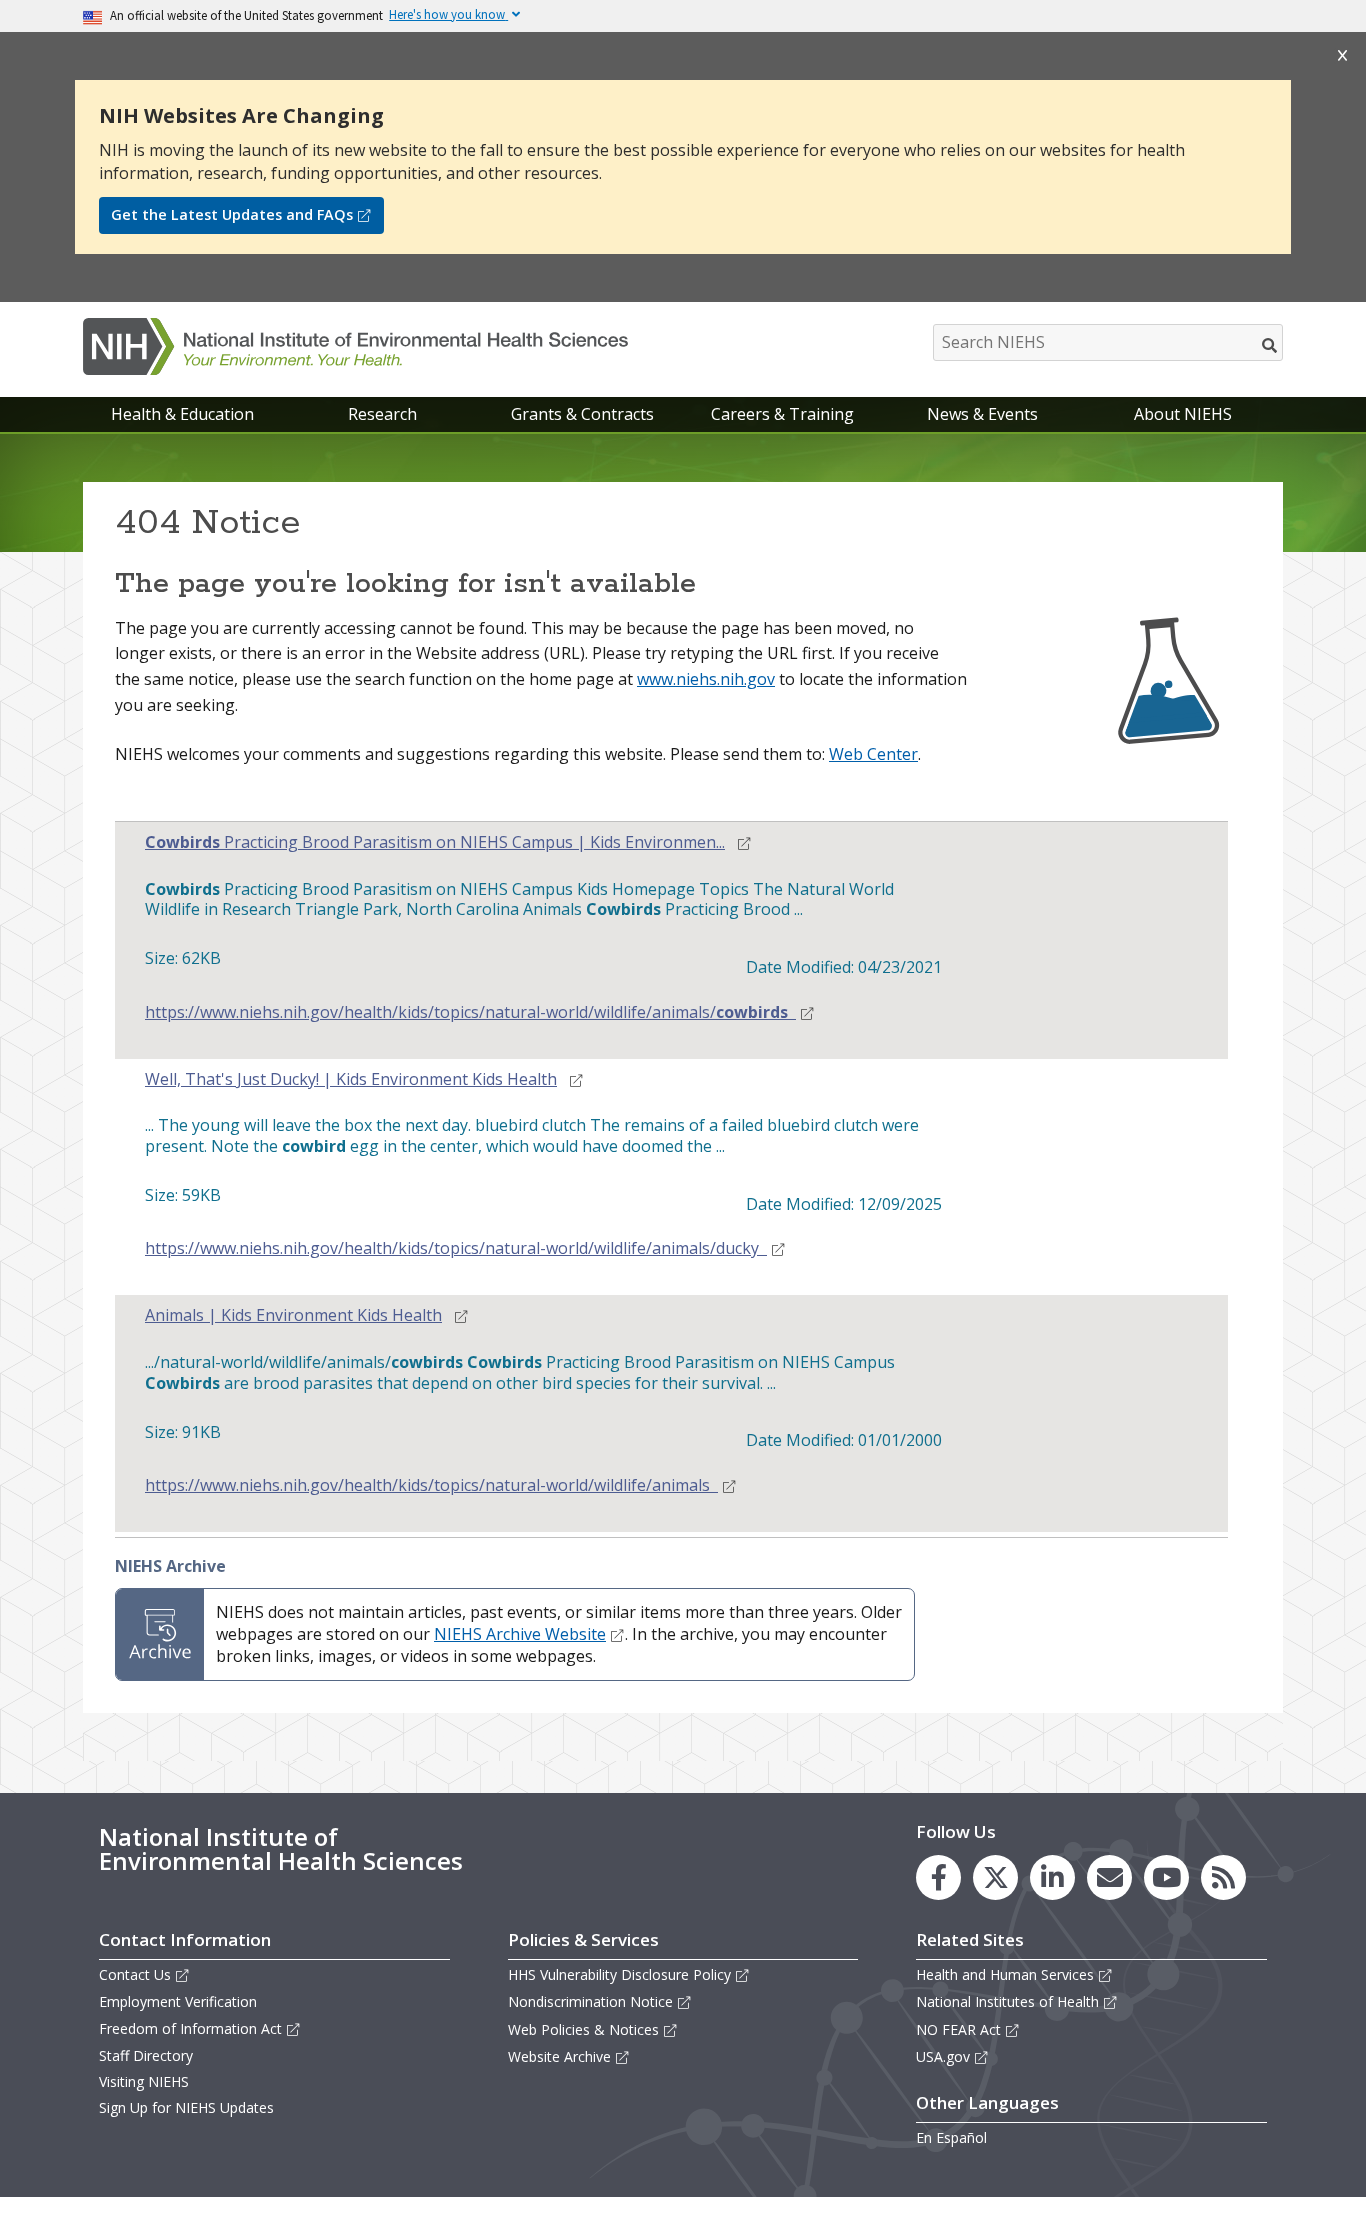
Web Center (873, 754)
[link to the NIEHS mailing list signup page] (1109, 1877)
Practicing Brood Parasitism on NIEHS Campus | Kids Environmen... (435, 842)
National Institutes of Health (1007, 2001)
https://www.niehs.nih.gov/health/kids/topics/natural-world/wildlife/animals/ (466, 1012)
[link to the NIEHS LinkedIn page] (1052, 1877)
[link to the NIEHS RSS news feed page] (1223, 1877)
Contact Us (135, 1974)
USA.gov (943, 2056)
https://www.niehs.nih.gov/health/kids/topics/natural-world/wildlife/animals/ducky (452, 1248)
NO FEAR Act (958, 2029)
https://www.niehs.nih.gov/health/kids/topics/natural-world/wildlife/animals (427, 1485)
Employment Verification (178, 2001)
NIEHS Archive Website (520, 1634)
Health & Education (182, 414)
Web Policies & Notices (583, 2029)
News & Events (982, 414)
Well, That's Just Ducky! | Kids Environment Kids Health (351, 1079)
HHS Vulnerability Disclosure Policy (619, 1974)
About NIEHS (1183, 414)
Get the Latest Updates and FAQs (232, 214)
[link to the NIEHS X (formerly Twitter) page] (995, 1877)
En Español (951, 2137)
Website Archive (559, 2056)
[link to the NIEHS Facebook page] (938, 1877)
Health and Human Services (1005, 1974)
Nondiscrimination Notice (590, 2001)
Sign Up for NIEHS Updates (186, 2107)
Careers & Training (782, 414)
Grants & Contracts (582, 414)
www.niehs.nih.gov (706, 679)
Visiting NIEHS (144, 2081)
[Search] (1270, 345)
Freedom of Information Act (190, 2028)
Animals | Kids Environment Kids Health (293, 1315)
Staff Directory (146, 2055)
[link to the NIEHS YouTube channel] (1166, 1877)
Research (382, 414)
